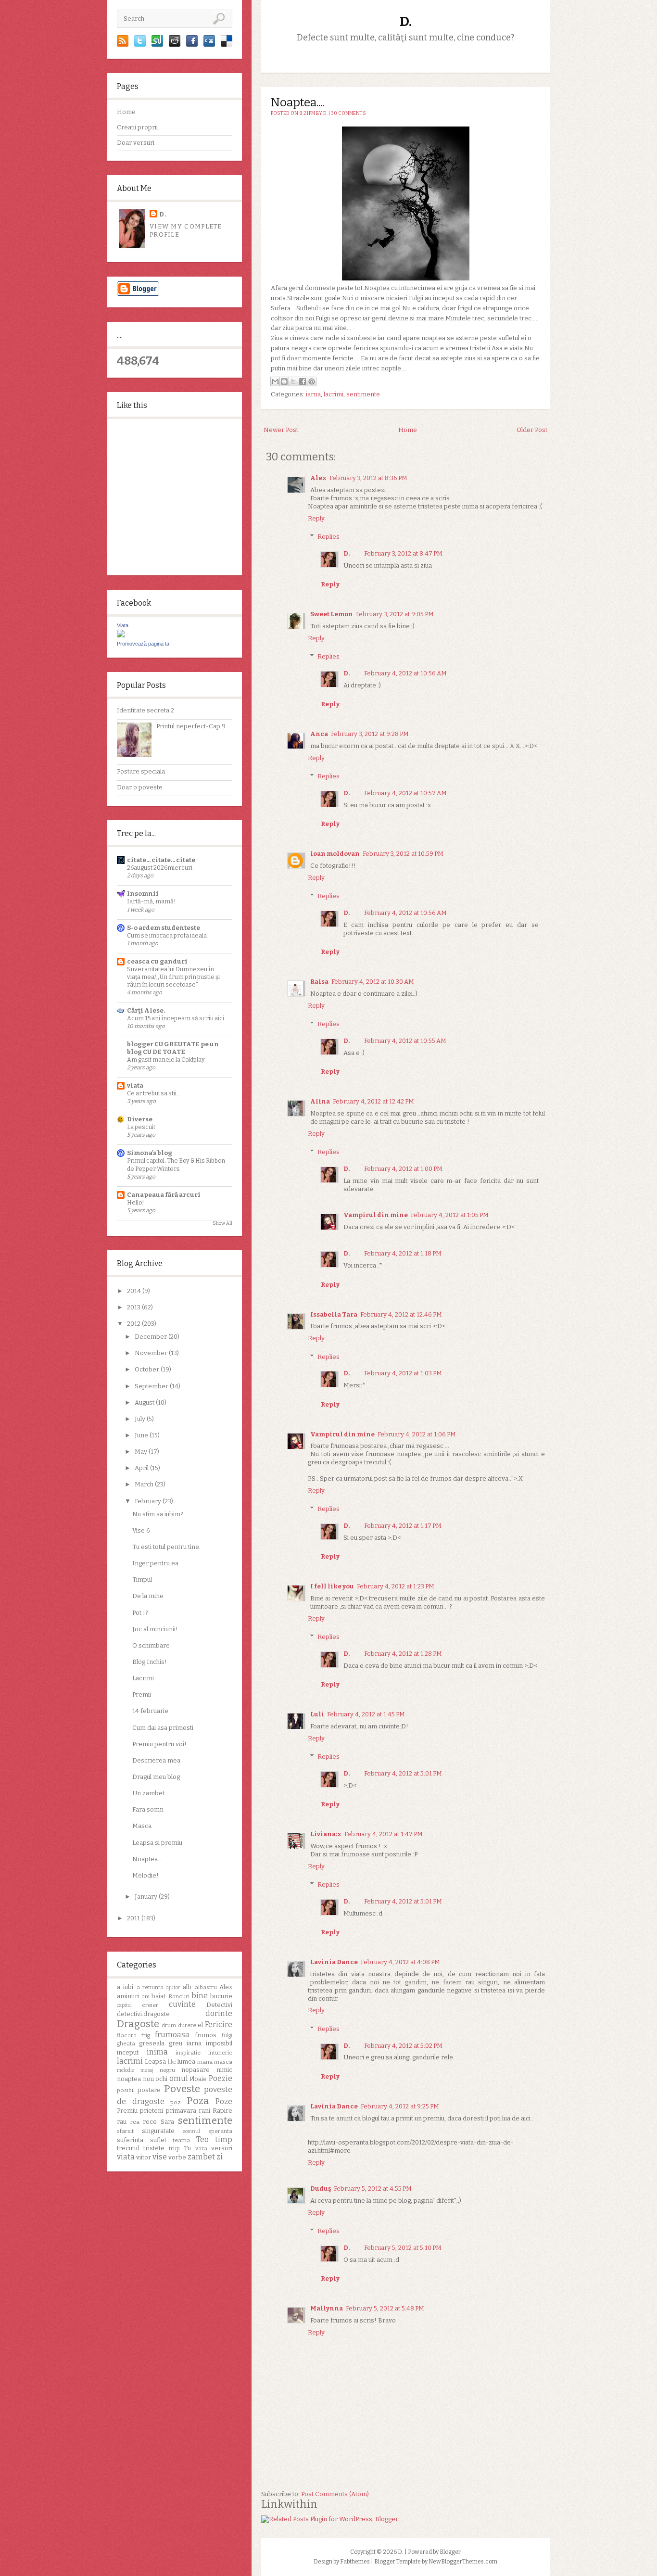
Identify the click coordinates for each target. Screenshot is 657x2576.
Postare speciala (141, 771)
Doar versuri (136, 143)
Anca (319, 734)
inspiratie (188, 2053)
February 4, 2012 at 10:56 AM (405, 673)
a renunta (150, 1987)
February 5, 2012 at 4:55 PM (373, 2189)
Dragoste (138, 2024)
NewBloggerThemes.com (463, 2562)
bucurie (221, 1996)
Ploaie (198, 2079)
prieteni (152, 2111)
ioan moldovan (335, 854)
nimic (224, 2070)
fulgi (227, 2036)
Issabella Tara (334, 1314)
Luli (317, 1714)
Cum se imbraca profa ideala (167, 935)
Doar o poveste (140, 787)
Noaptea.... (148, 1859)
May (142, 1452)
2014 (135, 1291)
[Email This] (275, 381)
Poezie (221, 2078)
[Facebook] (192, 44)
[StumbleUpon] (157, 44)
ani (145, 1996)
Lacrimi (143, 1678)
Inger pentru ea (155, 1563)
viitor (144, 2157)
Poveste (182, 2089)
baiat (158, 1996)
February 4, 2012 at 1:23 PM (396, 1586)
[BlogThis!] (284, 381)
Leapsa (155, 2062)
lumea (186, 2062)
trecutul (128, 2148)
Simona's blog (150, 1153)
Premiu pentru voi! (159, 1744)
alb (187, 1987)
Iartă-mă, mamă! (152, 901)
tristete (154, 2148)
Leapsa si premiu (157, 1843)
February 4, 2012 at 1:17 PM (403, 1526)
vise (160, 2157)
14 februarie (150, 1711)
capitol (124, 2005)
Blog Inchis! (150, 1662)
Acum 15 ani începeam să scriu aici (176, 1018)
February (149, 1501)
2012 (134, 1324)
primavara (181, 2111)
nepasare (196, 2070)
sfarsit (125, 2131)
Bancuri (179, 1996)
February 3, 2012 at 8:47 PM (403, 553)
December (152, 1337)
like (172, 2062)
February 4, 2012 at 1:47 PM (384, 1834)
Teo (202, 2139)
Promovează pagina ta (143, 644)
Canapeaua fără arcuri (164, 1195)
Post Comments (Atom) (335, 2494)
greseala (152, 2043)
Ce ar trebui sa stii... (154, 1093)
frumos (206, 2035)
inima (157, 2052)
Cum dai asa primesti (163, 1728)
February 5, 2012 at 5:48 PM (385, 2308)
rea (135, 2122)
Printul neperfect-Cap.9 (191, 726)
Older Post (532, 430)
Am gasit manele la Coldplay (166, 1060)
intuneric (220, 2053)
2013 (134, 1307)
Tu (187, 2148)
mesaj (147, 2070)
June (142, 1435)
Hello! (136, 1202)
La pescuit (141, 1127)
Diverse (140, 1119)
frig (146, 2035)
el (200, 2025)
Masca (142, 1826)
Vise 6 (141, 1530)
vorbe (177, 2157)
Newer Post (281, 430)
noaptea (129, 2079)
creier (150, 2005)
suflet (158, 2140)
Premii (142, 1694)
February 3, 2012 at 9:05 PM (395, 614)
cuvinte (182, 2004)
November (152, 1353)
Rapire (222, 2111)
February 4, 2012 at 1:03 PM (403, 1373)
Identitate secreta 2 (145, 710)
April (142, 1468)
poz (176, 2102)
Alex (226, 1987)
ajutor (173, 1987)
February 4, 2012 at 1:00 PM (403, 1169)
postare (149, 2090)
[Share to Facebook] (303, 381)
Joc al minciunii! (155, 1629)
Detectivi (219, 2005)
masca (223, 2062)
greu (176, 2043)
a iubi (125, 1987)
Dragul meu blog (156, 1777)
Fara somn (148, 1809)
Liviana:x (326, 1834)
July (141, 1419)
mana (205, 2062)
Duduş (321, 2189)
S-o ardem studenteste (164, 928)
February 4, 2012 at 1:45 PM (366, 1714)
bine (200, 1996)
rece (150, 2122)
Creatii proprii (137, 127)
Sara (167, 2122)
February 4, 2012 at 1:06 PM (417, 1434)
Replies (328, 537)
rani (204, 2111)
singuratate (158, 2131)
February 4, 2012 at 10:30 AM (373, 982)
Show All (222, 1223)
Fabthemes (355, 2562)
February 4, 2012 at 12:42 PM (373, 1101)
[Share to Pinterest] (312, 381)
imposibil (219, 2043)
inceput (128, 2052)
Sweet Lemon (332, 614)
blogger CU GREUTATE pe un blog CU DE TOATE (173, 1048)
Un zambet (148, 1793)
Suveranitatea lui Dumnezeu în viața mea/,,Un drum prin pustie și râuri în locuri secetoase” (173, 977)
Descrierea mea (156, 1760)
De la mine (148, 1596)
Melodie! (145, 1875)
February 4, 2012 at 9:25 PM (400, 2106)
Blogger (450, 2552)
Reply (316, 518)
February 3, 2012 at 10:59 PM (403, 854)
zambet (201, 2157)
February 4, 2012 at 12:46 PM (401, 1314)
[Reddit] (175, 44)
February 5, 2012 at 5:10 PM (403, 2248)
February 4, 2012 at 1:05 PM (450, 1215)
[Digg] (209, 44)
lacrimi (130, 2061)
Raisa (319, 982)
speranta (220, 2131)
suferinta (130, 2140)
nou (148, 2079)
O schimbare (151, 1645)
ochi (161, 2079)
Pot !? (140, 1613)
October (148, 1369)
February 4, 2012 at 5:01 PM (403, 1773)
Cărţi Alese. (146, 1010)
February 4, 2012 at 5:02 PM (403, 2046)
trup (174, 2148)
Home (126, 112)
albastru (206, 1987)
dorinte (219, 2013)
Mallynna (327, 2308)
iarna (194, 2043)
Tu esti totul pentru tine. (166, 1547)
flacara (127, 2035)
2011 (134, 1918)
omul (179, 2078)
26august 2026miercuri (160, 868)
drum (169, 2025)
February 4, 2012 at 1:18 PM (403, 1253)
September (152, 1386)
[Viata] (121, 635)
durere (187, 2025)
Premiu (127, 2111)
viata (135, 1085)
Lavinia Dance (334, 1962)
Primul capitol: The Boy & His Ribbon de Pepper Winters (176, 1164)
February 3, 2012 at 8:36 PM (368, 478)
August (145, 1402)
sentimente (205, 2121)
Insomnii (143, 894)
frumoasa (172, 2035)
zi (220, 2157)
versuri (222, 2148)
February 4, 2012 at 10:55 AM (405, 1041)
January (147, 1897)
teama (181, 2140)
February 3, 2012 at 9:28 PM (370, 734)
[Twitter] (140, 44)
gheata (126, 2043)
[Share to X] (293, 381)
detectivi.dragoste (143, 2014)
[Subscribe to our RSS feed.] (123, 44)
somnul (191, 2131)
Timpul (142, 1580)
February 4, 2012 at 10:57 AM (405, 793)
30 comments (348, 114)
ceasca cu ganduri (157, 961)
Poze (224, 2101)
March (145, 1484)
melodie (126, 2070)
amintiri (128, 1996)
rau (122, 2122)
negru (167, 2070)
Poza (198, 2101)
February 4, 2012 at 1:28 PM (403, 1654)
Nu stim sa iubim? (158, 1514)
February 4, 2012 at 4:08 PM (400, 1962)
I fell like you (332, 1586)
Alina (320, 1101)
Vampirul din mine (376, 1215)
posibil (126, 2090)
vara (201, 2148)
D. (163, 214)
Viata (123, 625)
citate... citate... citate (161, 860)
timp (224, 2139)
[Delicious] (227, 44)
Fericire (219, 2024)
